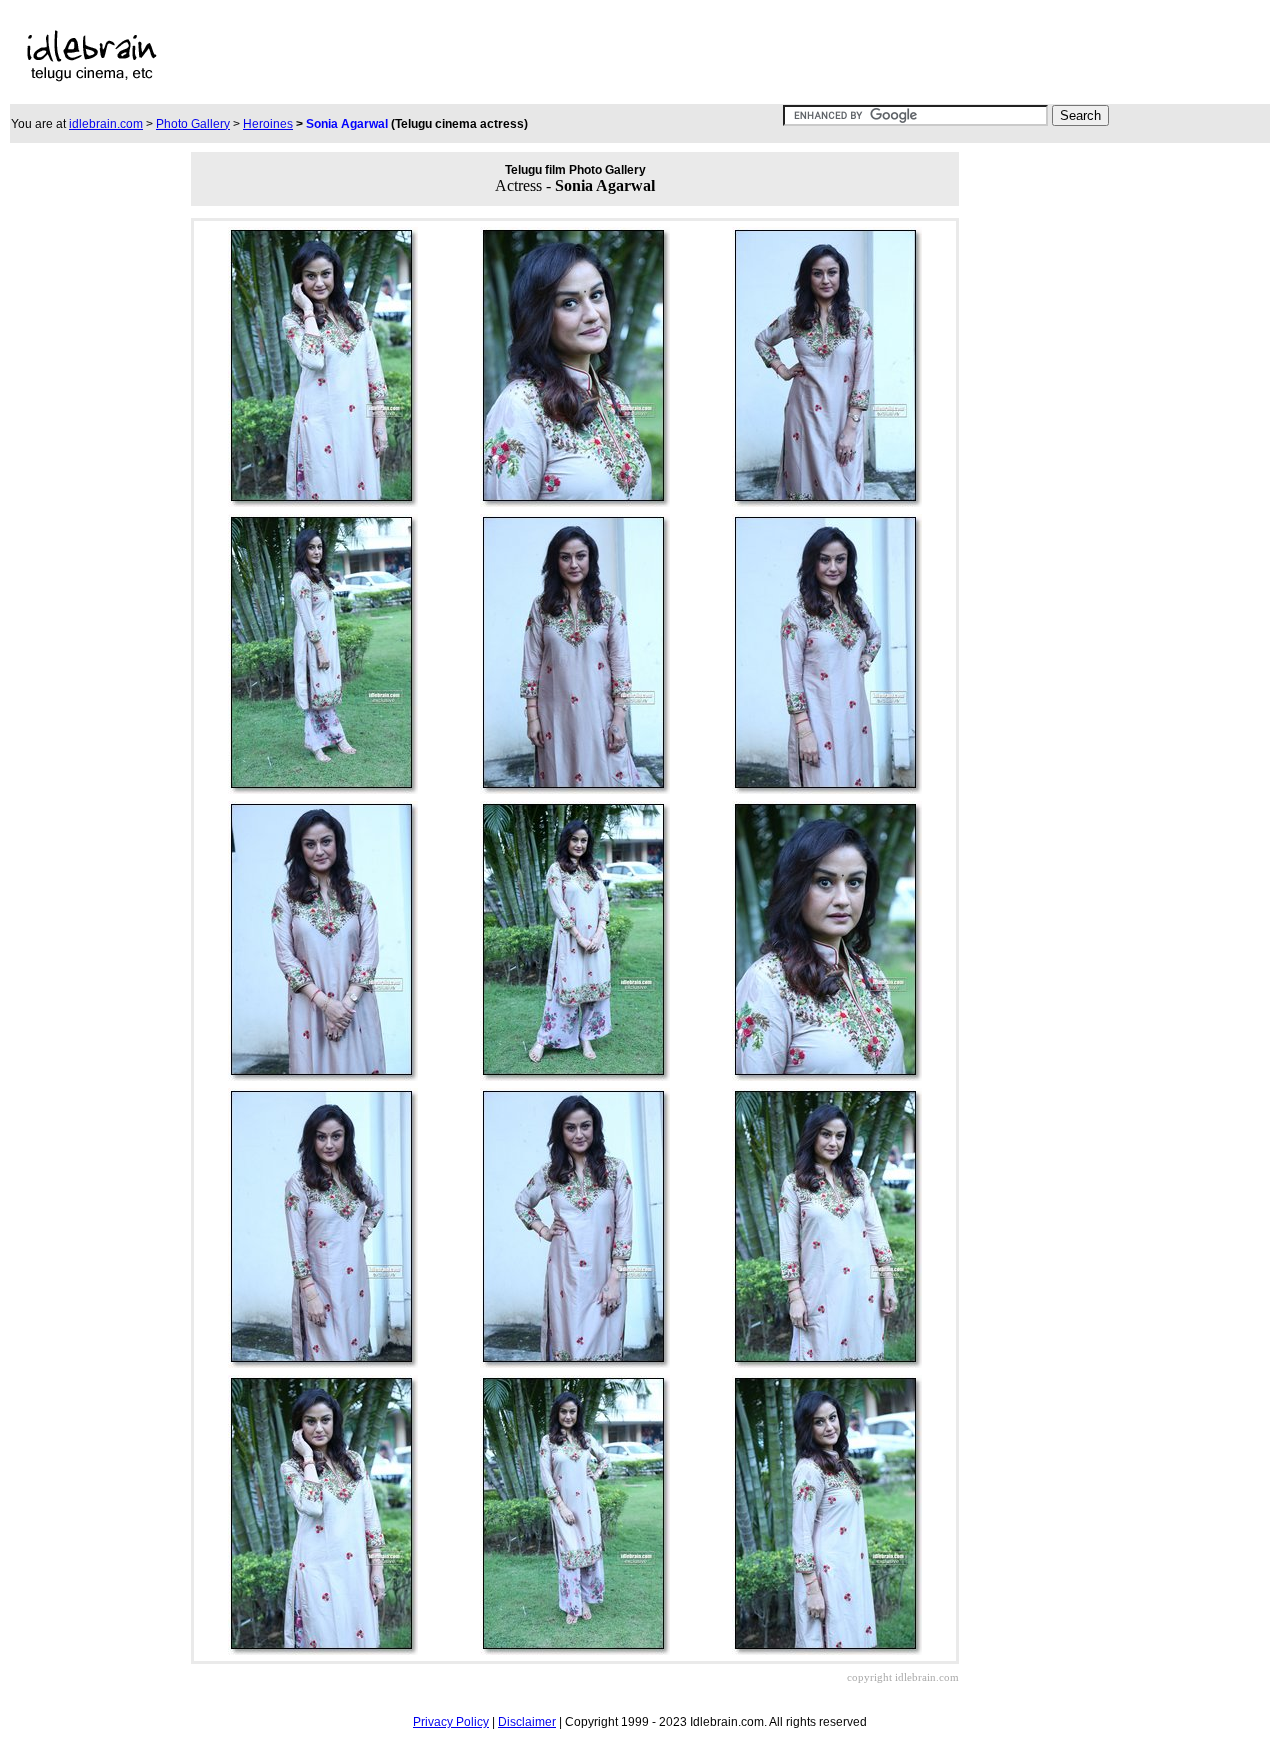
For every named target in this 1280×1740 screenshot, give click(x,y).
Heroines (268, 124)
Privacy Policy (451, 1722)
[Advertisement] (605, 56)
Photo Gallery (193, 124)
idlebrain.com (106, 124)
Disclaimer (527, 1722)
